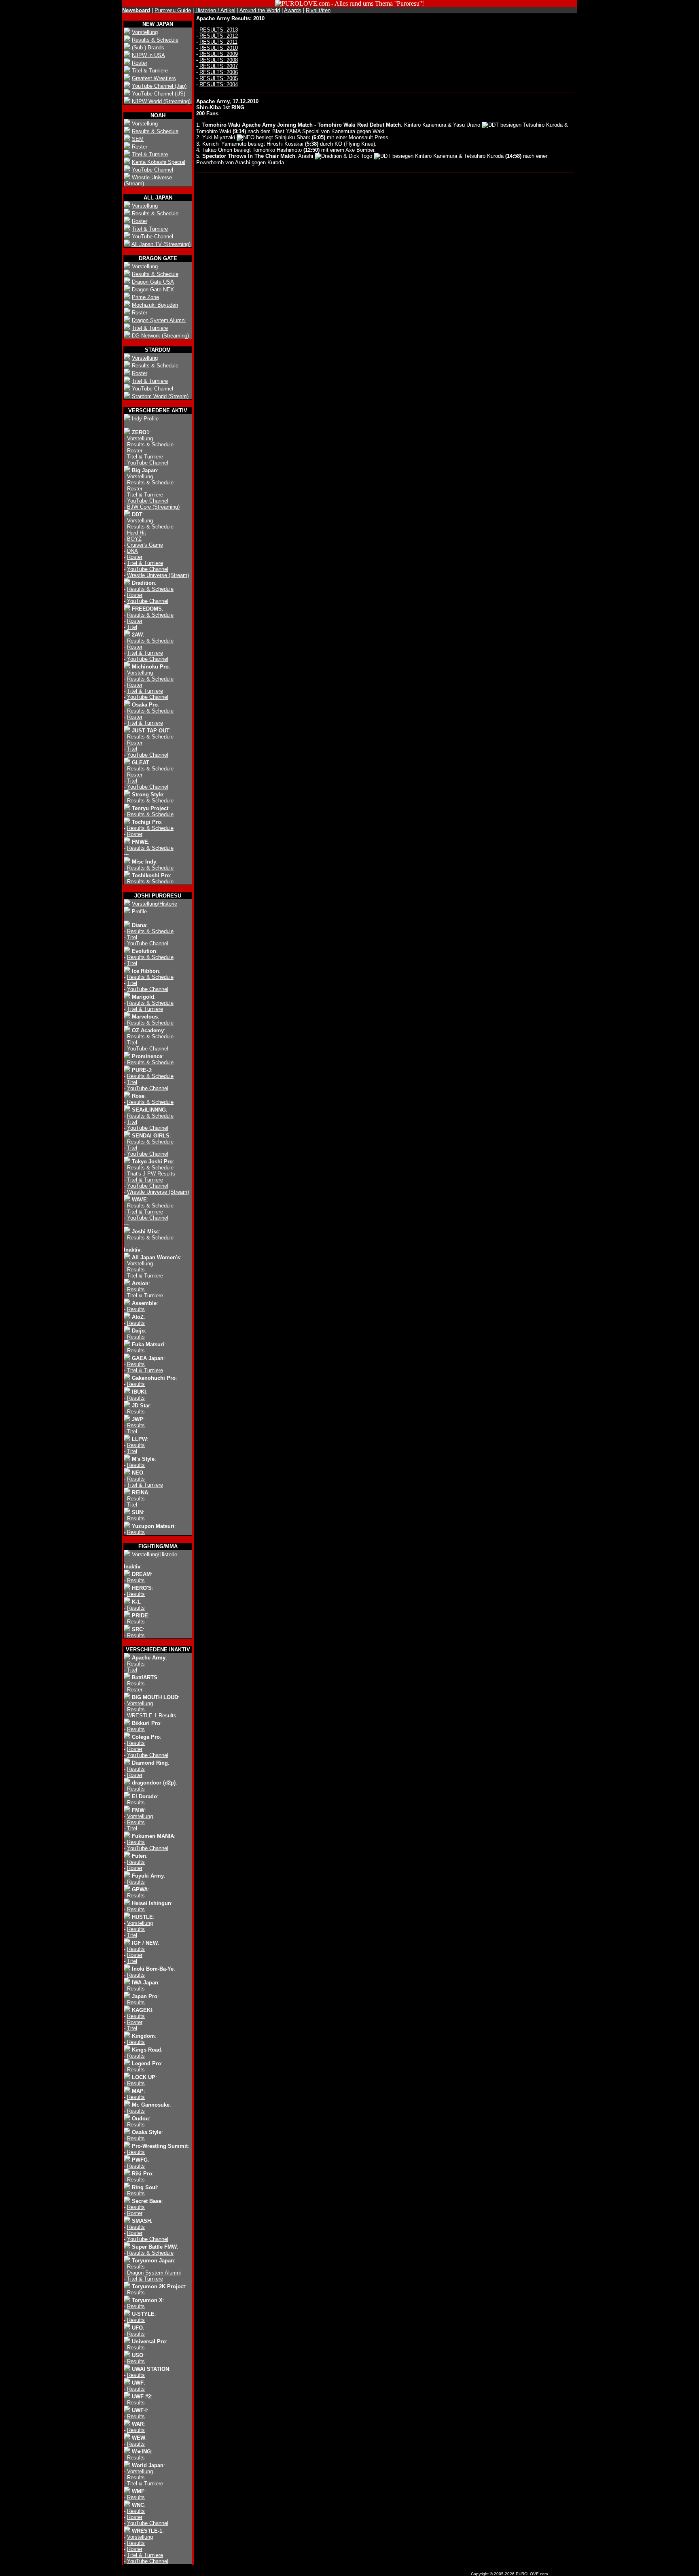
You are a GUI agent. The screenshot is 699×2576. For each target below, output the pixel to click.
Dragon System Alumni (159, 320)
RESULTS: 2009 (219, 54)
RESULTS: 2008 (219, 60)
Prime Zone (145, 297)
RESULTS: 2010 (219, 48)
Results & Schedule (155, 40)
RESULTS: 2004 (219, 84)
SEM (138, 139)
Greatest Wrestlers (154, 78)
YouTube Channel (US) (159, 94)
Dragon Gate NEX (153, 290)
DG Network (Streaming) (160, 336)
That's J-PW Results (151, 1174)
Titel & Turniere (150, 71)
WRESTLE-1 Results (152, 1716)
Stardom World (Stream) (160, 396)
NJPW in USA (148, 55)
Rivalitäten (318, 10)
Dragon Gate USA (153, 282)
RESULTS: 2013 (219, 30)
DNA (132, 551)
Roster (140, 63)
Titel (132, 627)
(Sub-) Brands (148, 48)
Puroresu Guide (173, 10)
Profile (139, 911)
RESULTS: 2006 (219, 72)
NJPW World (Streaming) (161, 101)
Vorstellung (145, 32)
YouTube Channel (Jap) (159, 86)
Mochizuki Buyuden (155, 305)
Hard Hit (137, 533)
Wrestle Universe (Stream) (158, 575)
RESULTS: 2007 (219, 66)
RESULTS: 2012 (219, 36)
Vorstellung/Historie (155, 904)
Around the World (260, 10)
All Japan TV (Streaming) (161, 244)
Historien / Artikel (215, 10)
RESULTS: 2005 (219, 78)
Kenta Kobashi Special (159, 162)
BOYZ (134, 539)
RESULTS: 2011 (218, 42)
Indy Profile (145, 419)
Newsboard (136, 10)
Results (136, 1270)
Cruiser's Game (145, 545)
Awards (293, 10)
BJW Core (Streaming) (153, 507)
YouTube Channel (153, 170)
